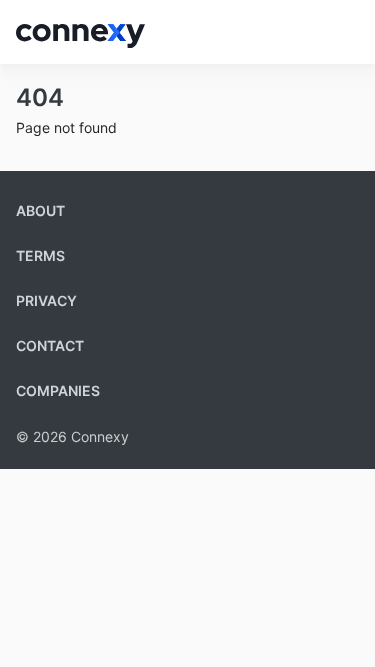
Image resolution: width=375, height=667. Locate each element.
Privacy (46, 300)
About (40, 210)
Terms (40, 255)
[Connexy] (80, 32)
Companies (58, 390)
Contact (50, 345)
